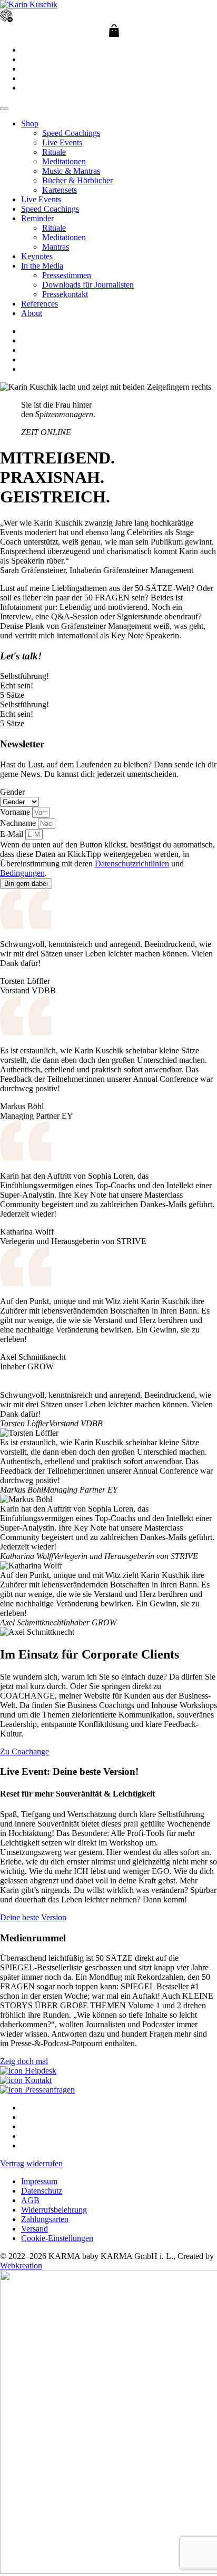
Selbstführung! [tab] (24, 676)
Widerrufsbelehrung (54, 2210)
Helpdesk (40, 2071)
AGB (30, 2200)
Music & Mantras (71, 171)
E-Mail (13, 834)
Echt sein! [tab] (17, 685)
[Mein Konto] (6, 19)
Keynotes (37, 256)
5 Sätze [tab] (12, 695)
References (40, 304)
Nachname (19, 823)
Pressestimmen (67, 275)
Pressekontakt (65, 294)
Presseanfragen (49, 2090)
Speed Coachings (71, 133)
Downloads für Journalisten (88, 285)
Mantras (56, 247)
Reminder (37, 218)
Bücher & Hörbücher (77, 180)
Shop (30, 124)
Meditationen (64, 161)
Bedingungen (22, 873)
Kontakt (37, 2080)
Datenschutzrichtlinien (132, 863)
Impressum (39, 2181)
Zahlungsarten (45, 2219)
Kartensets (60, 190)
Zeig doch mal (24, 2061)
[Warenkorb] (114, 31)
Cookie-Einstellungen (57, 2238)
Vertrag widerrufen (31, 2163)
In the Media (42, 266)
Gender (12, 792)
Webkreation (21, 2266)
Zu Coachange (24, 1751)
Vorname (16, 812)
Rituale (54, 152)
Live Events (62, 142)
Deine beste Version (33, 1917)
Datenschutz (42, 2191)
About (32, 313)
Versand (34, 2229)
